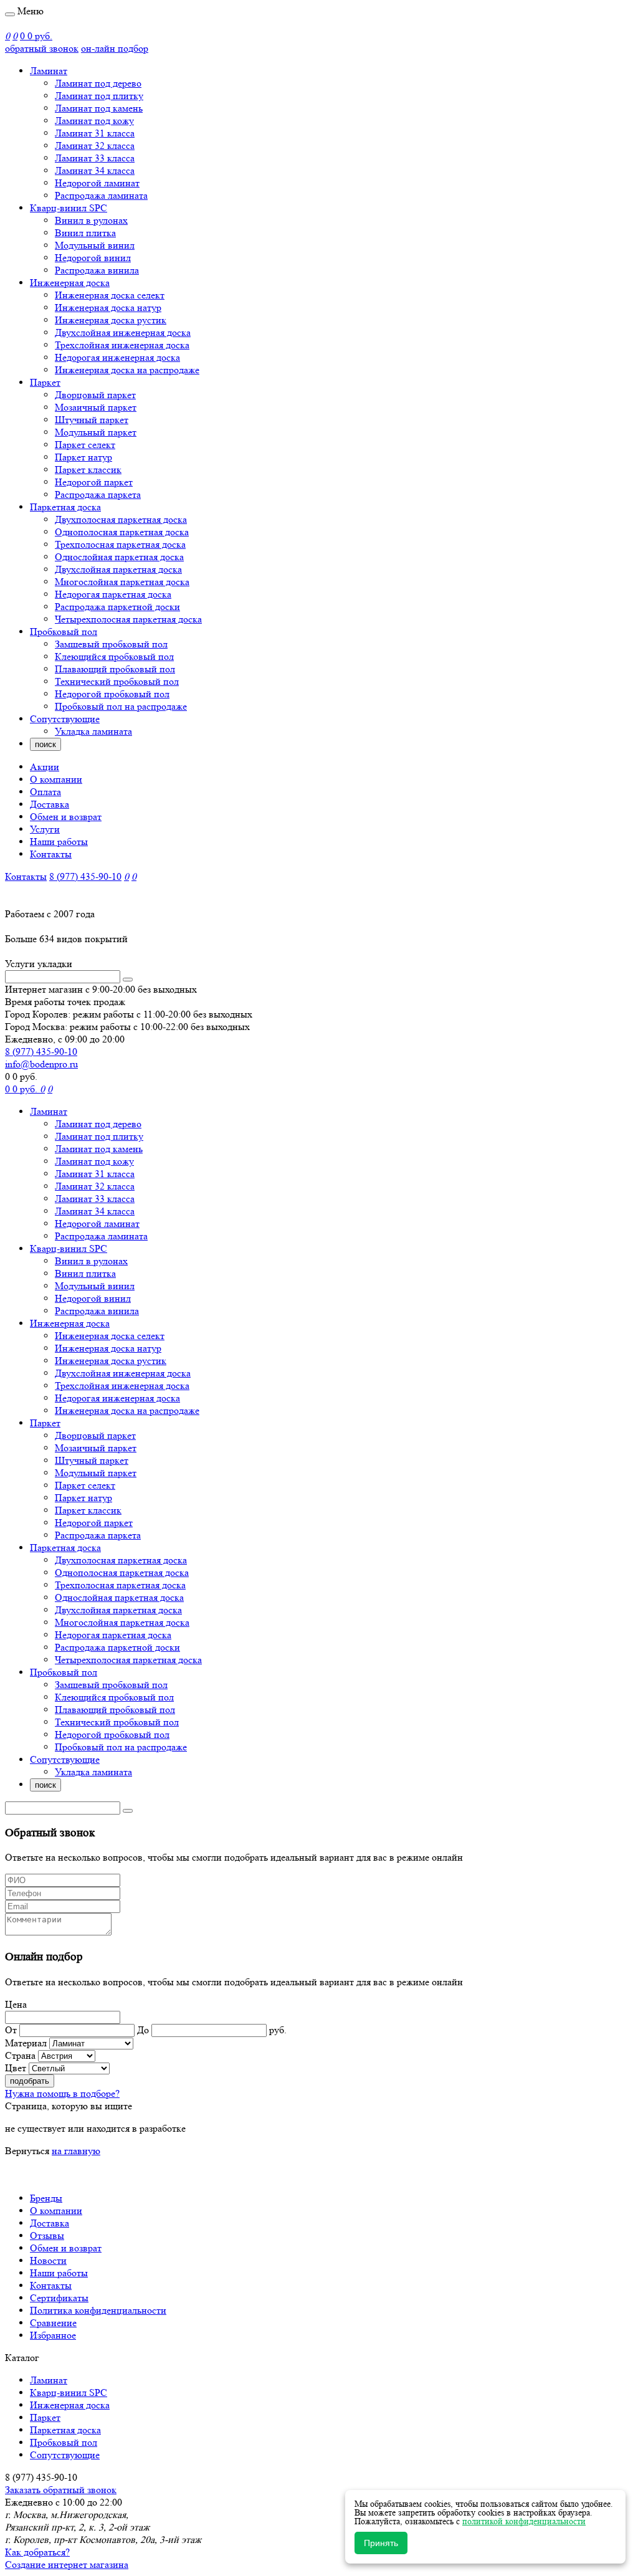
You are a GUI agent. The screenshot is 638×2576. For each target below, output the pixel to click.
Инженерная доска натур (108, 308)
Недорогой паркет (94, 482)
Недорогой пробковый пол (112, 694)
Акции (45, 767)
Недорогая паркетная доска (113, 594)
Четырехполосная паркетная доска (128, 619)
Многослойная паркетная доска (122, 582)
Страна (20, 2055)
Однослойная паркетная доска (119, 557)
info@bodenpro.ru (41, 1064)
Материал (26, 2043)
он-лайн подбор (115, 48)
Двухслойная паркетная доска (118, 569)
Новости (48, 2260)
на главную (76, 2151)
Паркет (45, 382)
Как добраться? (37, 2552)
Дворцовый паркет (95, 395)
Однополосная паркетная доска (122, 532)
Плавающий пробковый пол (115, 669)
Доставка (50, 804)
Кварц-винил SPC (69, 208)
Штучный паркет (92, 420)
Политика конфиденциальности (98, 2310)
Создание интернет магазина (67, 2564)
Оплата (45, 792)
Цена (16, 2004)
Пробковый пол (64, 632)
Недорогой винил (93, 258)
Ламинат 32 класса (95, 145)
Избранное (53, 2335)
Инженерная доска (70, 283)
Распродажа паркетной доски (117, 607)
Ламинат (49, 71)
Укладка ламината (93, 731)
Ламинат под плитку (99, 96)
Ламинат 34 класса (95, 170)
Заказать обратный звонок (61, 2490)
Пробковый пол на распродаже (121, 706)
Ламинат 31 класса (95, 133)
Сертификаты (59, 2298)
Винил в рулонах (91, 220)
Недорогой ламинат (97, 183)
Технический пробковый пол (117, 681)
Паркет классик (88, 470)
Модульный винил (95, 245)
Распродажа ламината (101, 195)
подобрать (30, 2081)
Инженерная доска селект (110, 295)
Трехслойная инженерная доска (122, 345)
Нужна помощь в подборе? (62, 2093)
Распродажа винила (97, 270)
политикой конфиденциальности (524, 2521)
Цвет (16, 2068)
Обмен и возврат (66, 817)
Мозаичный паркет (96, 407)
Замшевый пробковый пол (111, 644)
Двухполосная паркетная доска (121, 519)
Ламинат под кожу (94, 121)
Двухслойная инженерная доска (123, 332)
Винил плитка (85, 233)
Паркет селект (85, 445)
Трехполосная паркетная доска (120, 544)
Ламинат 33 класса (95, 158)
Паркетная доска (65, 507)
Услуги (45, 829)
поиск (45, 744)
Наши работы (59, 842)
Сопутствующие (65, 719)
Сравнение (53, 2323)
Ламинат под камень (99, 108)
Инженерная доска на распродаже (127, 370)
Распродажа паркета (98, 494)
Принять (381, 2543)
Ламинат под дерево (98, 83)
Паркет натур (83, 457)
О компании (56, 779)
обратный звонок (42, 48)
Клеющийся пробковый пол (114, 656)
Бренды (46, 2198)
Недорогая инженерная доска (117, 357)
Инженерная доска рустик (111, 320)
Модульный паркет (96, 432)
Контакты (51, 854)
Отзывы (47, 2235)
